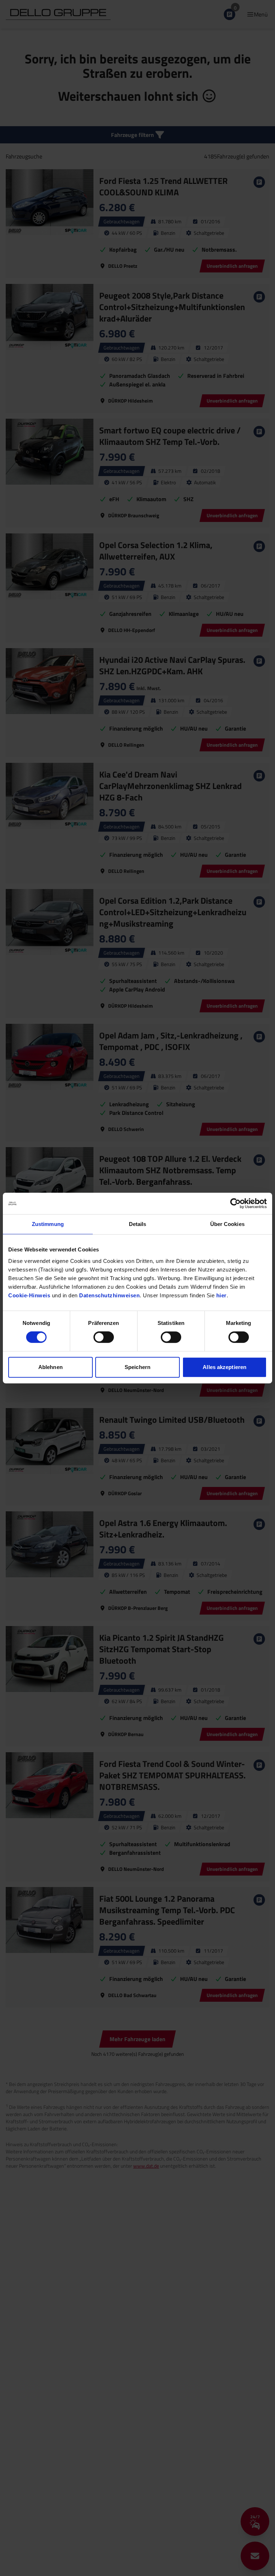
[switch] (104, 1337)
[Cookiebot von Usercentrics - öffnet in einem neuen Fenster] (235, 1203)
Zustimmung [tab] (48, 1224)
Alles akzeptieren (225, 1367)
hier (221, 1295)
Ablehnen (50, 1367)
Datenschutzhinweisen (109, 1295)
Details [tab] (138, 1224)
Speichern (137, 1367)
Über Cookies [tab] (227, 1224)
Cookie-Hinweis (29, 1295)
